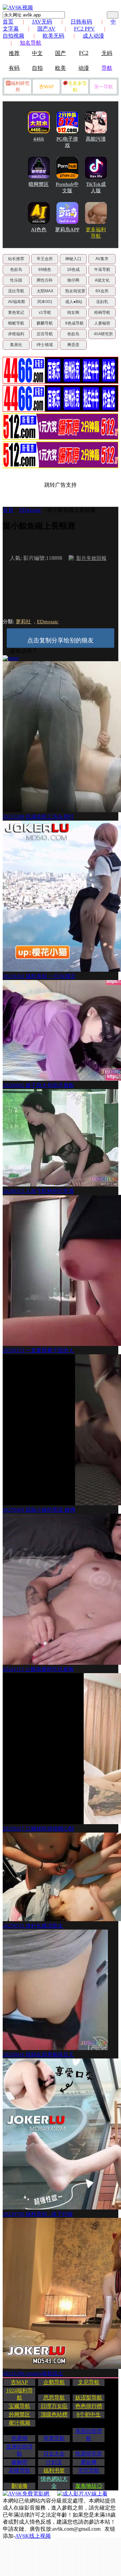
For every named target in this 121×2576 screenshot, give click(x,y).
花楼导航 (19, 2470)
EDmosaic (30, 510)
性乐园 (16, 280)
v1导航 (45, 312)
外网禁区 (19, 2414)
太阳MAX (45, 291)
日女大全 (54, 2454)
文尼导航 (89, 2382)
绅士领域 (45, 345)
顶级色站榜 (54, 2414)
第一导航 (104, 87)
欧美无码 (53, 36)
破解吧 (19, 2462)
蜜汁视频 (19, 2423)
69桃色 (45, 270)
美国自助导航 (89, 2435)
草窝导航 (54, 2438)
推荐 (14, 53)
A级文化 (102, 280)
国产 (61, 53)
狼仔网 (73, 280)
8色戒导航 (74, 323)
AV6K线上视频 (33, 2536)
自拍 (37, 68)
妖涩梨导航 (89, 2398)
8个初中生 (89, 2414)
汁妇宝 (54, 2462)
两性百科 (45, 280)
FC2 (84, 53)
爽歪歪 (73, 345)
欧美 (61, 68)
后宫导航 (45, 334)
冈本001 (45, 302)
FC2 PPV (84, 29)
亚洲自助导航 (19, 2450)
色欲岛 (16, 270)
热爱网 (19, 2438)
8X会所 (102, 291)
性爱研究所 (89, 2454)
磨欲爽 (89, 2462)
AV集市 (102, 259)
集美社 (16, 345)
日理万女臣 (54, 2406)
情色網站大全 (54, 2482)
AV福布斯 (17, 302)
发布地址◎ (89, 2486)
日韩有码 (81, 22)
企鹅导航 (54, 2382)
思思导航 (54, 2398)
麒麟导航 (45, 323)
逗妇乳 (102, 302)
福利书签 (54, 2470)
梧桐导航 (102, 312)
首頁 (8, 510)
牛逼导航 (102, 270)
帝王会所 (45, 259)
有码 (14, 68)
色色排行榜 (89, 2406)
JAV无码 (42, 22)
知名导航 (31, 43)
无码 (107, 53)
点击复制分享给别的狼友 (61, 640)
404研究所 (103, 334)
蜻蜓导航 (16, 323)
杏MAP (46, 87)
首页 (8, 22)
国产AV (46, 29)
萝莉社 (23, 622)
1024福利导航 (19, 2394)
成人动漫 (93, 36)
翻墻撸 (19, 2486)
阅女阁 (73, 312)
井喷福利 (16, 334)
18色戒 (73, 270)
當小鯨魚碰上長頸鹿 (71, 510)
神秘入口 (73, 259)
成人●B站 (74, 302)
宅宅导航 (89, 2470)
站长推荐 (16, 259)
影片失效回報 (91, 558)
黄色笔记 (16, 312)
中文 (37, 53)
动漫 (84, 68)
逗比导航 (16, 291)
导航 (107, 68)
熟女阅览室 (75, 291)
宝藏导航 (19, 2406)
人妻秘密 (102, 323)
